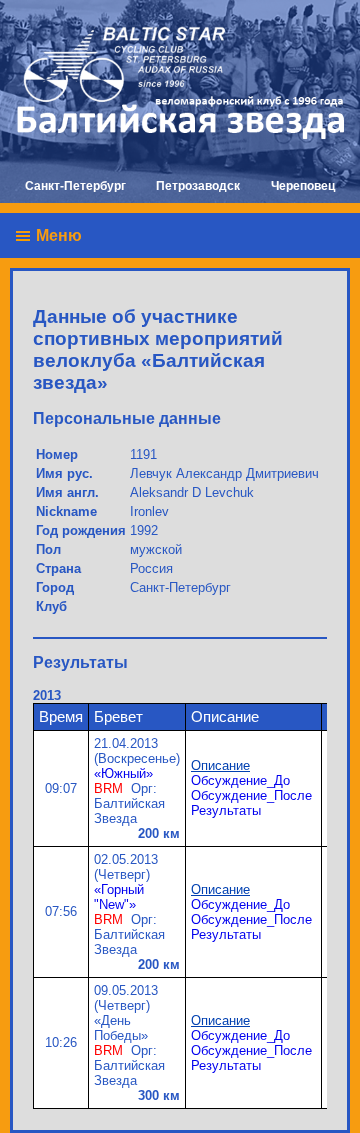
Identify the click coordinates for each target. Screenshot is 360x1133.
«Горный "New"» (119, 897)
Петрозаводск (198, 186)
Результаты (226, 810)
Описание (220, 765)
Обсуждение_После (251, 795)
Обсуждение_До (240, 780)
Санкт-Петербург (75, 186)
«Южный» (123, 773)
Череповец (303, 186)
